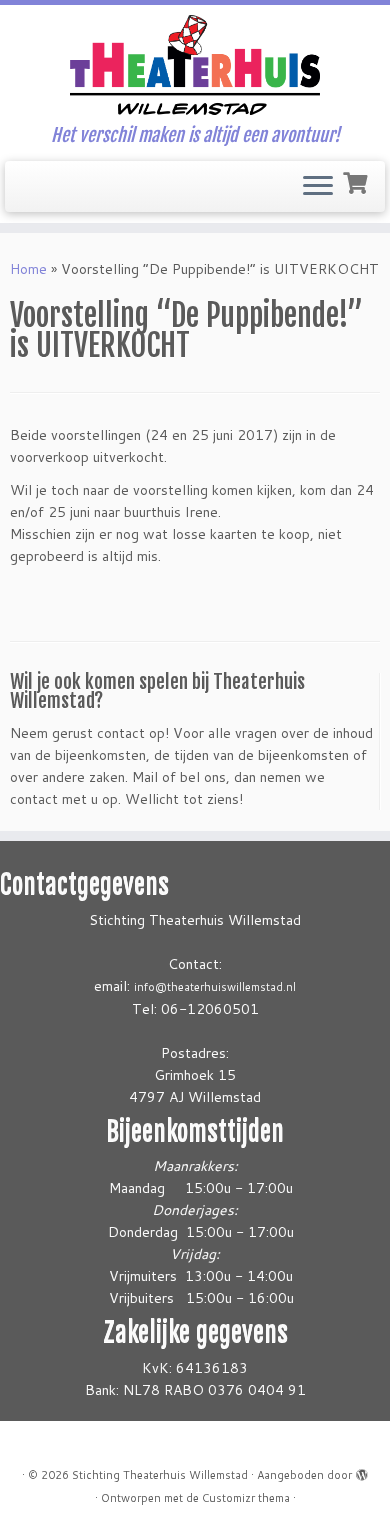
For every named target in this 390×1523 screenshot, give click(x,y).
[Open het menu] (318, 187)
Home (28, 269)
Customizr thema (246, 1498)
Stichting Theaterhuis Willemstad (160, 1475)
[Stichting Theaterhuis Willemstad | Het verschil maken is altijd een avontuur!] (195, 65)
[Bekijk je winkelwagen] (357, 181)
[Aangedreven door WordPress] (362, 1471)
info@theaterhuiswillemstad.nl (215, 987)
